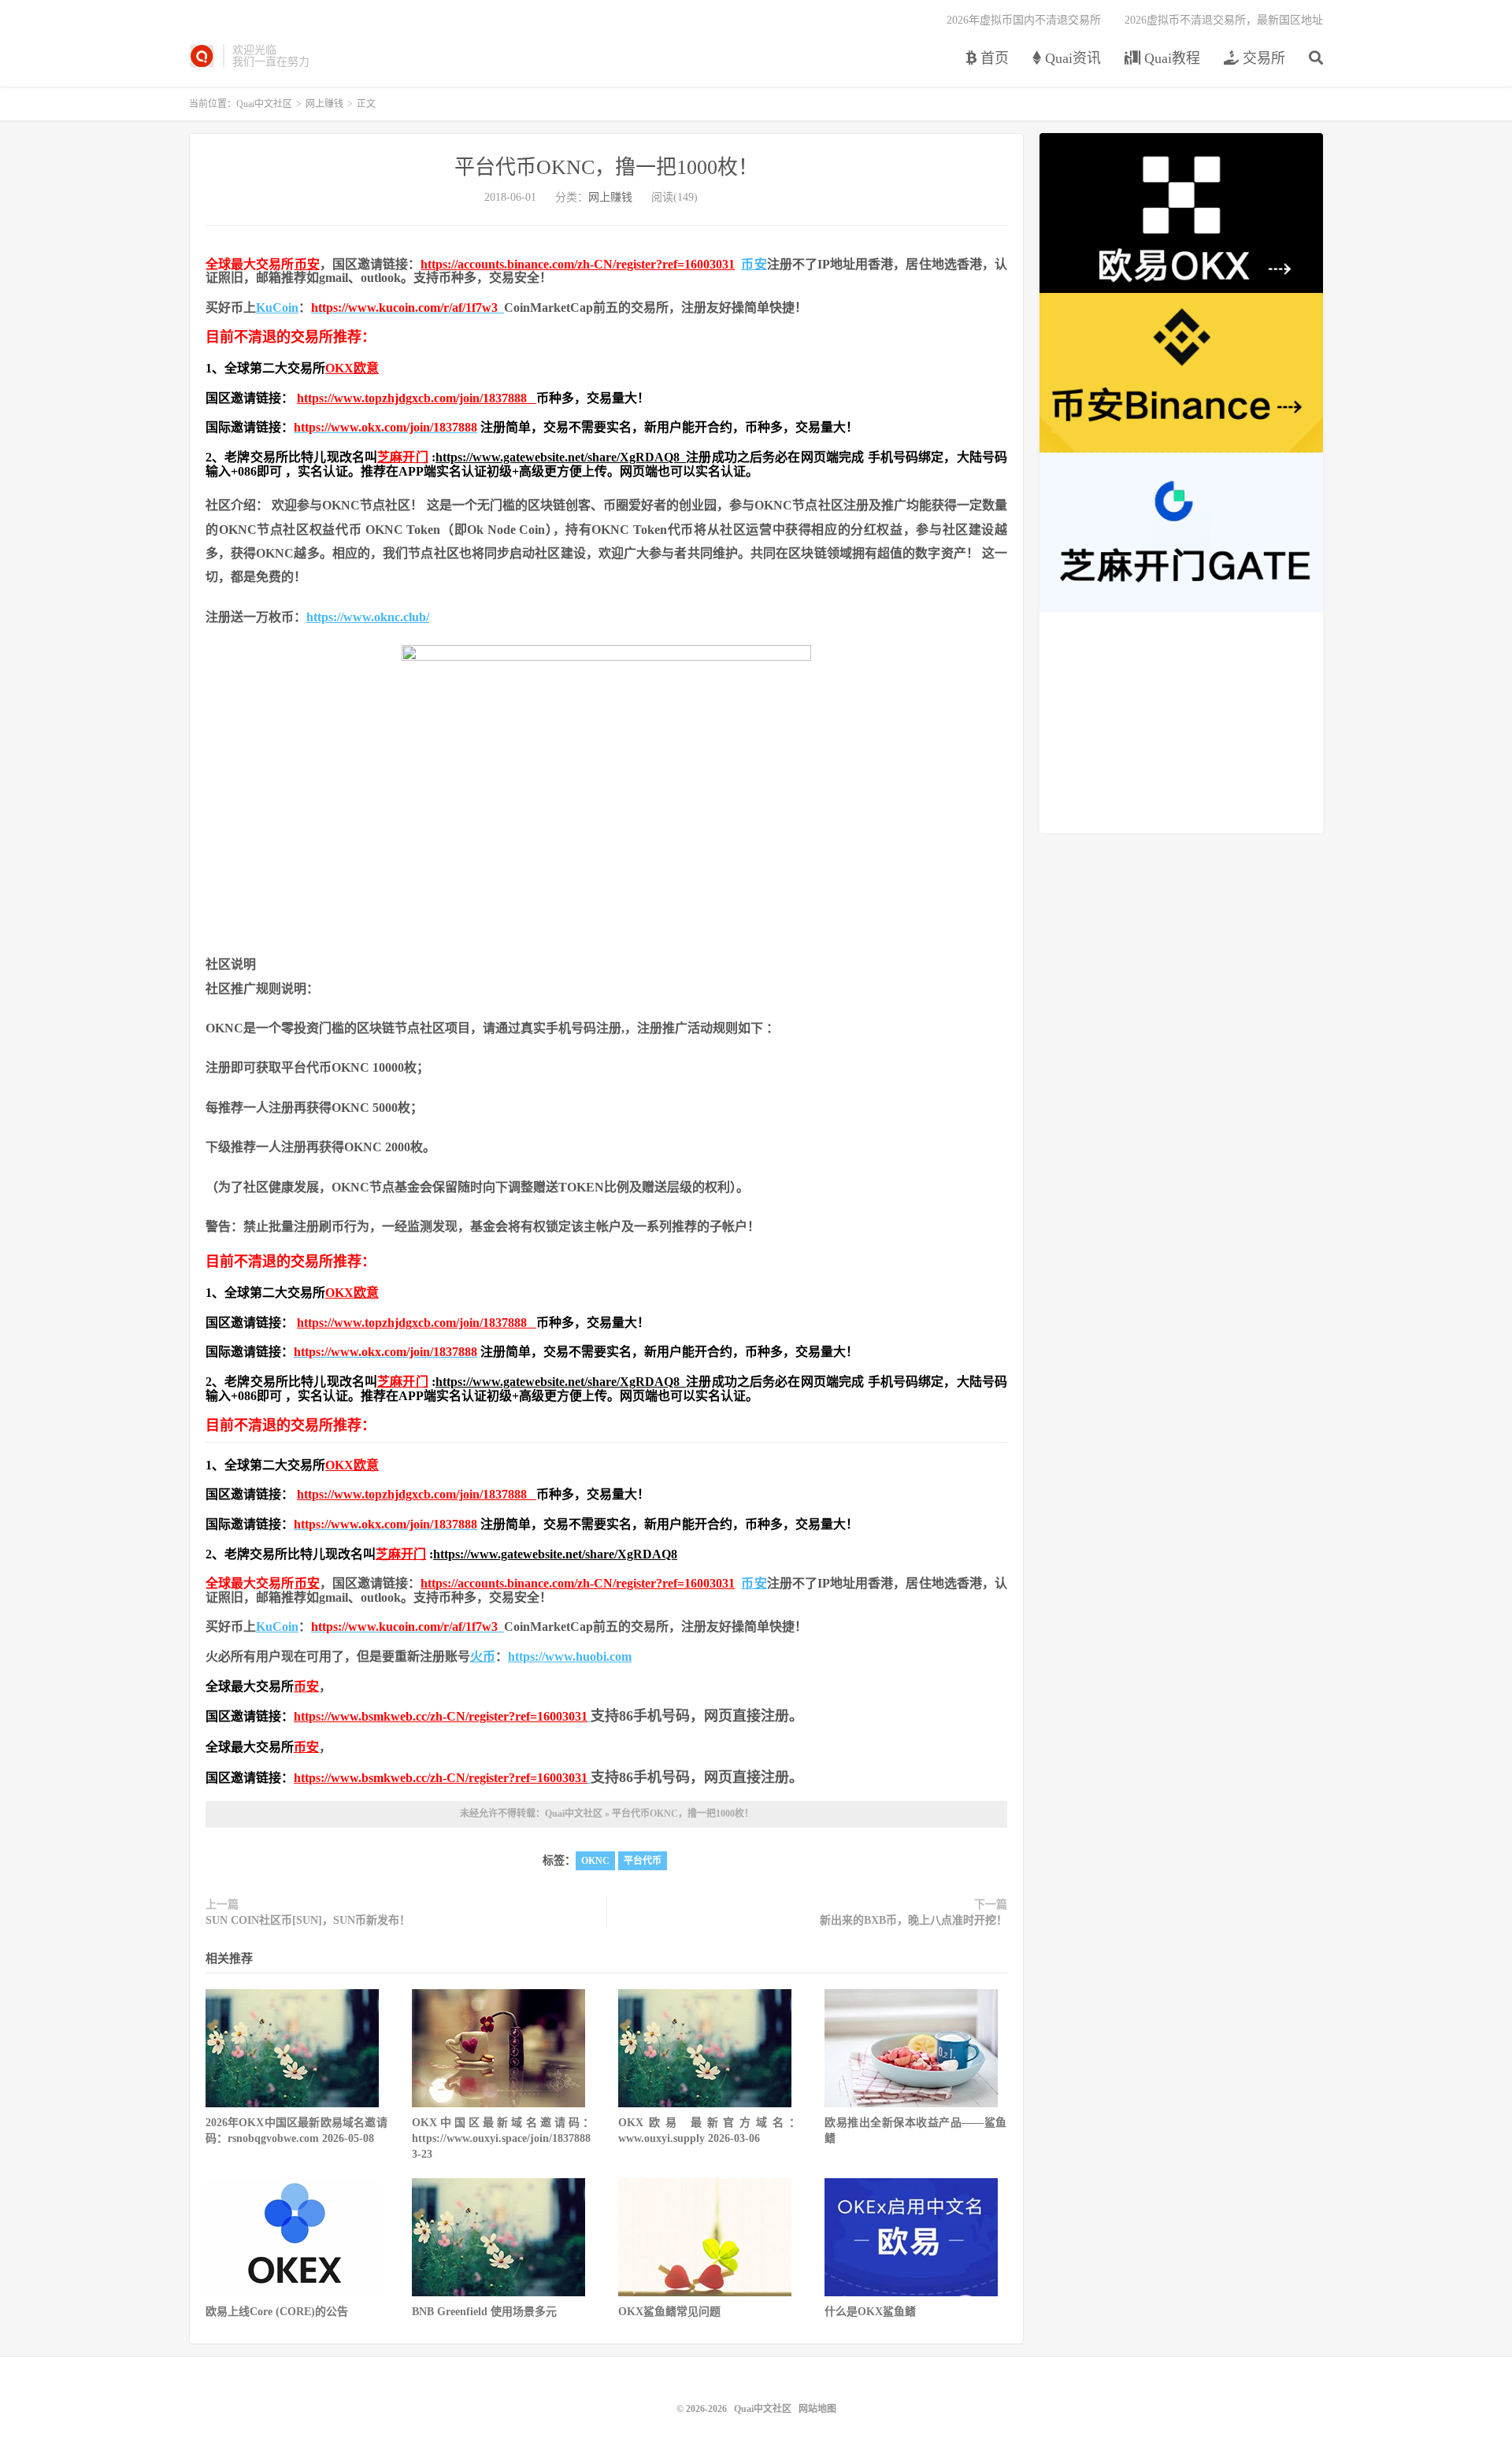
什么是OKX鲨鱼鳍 (870, 2312)
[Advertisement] (1181, 723)
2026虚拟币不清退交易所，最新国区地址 (1224, 20)
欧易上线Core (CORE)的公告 (277, 2312)
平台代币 (643, 1861)
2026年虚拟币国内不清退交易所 (1024, 20)
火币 (483, 1656)
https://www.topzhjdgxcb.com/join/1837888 (417, 398)
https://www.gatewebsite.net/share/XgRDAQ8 (561, 457)
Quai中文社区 (202, 56)
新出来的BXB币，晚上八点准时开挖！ (913, 1920)
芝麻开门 (403, 457)
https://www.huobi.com (570, 1656)
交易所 (1262, 58)
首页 (993, 58)
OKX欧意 (352, 368)
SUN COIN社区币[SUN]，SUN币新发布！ (308, 1920)
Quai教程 (1170, 58)
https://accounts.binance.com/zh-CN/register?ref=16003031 (578, 264)
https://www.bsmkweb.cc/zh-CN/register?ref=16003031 (441, 1716)
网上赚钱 (324, 104)
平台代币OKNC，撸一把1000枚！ (606, 167)
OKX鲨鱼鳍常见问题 (669, 2312)
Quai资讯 (1071, 58)
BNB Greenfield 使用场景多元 (484, 2312)
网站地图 (817, 2409)
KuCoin (277, 308)
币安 (307, 264)
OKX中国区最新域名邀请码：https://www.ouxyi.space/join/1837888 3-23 (503, 2138)
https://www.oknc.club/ (368, 617)
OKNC (595, 1861)
